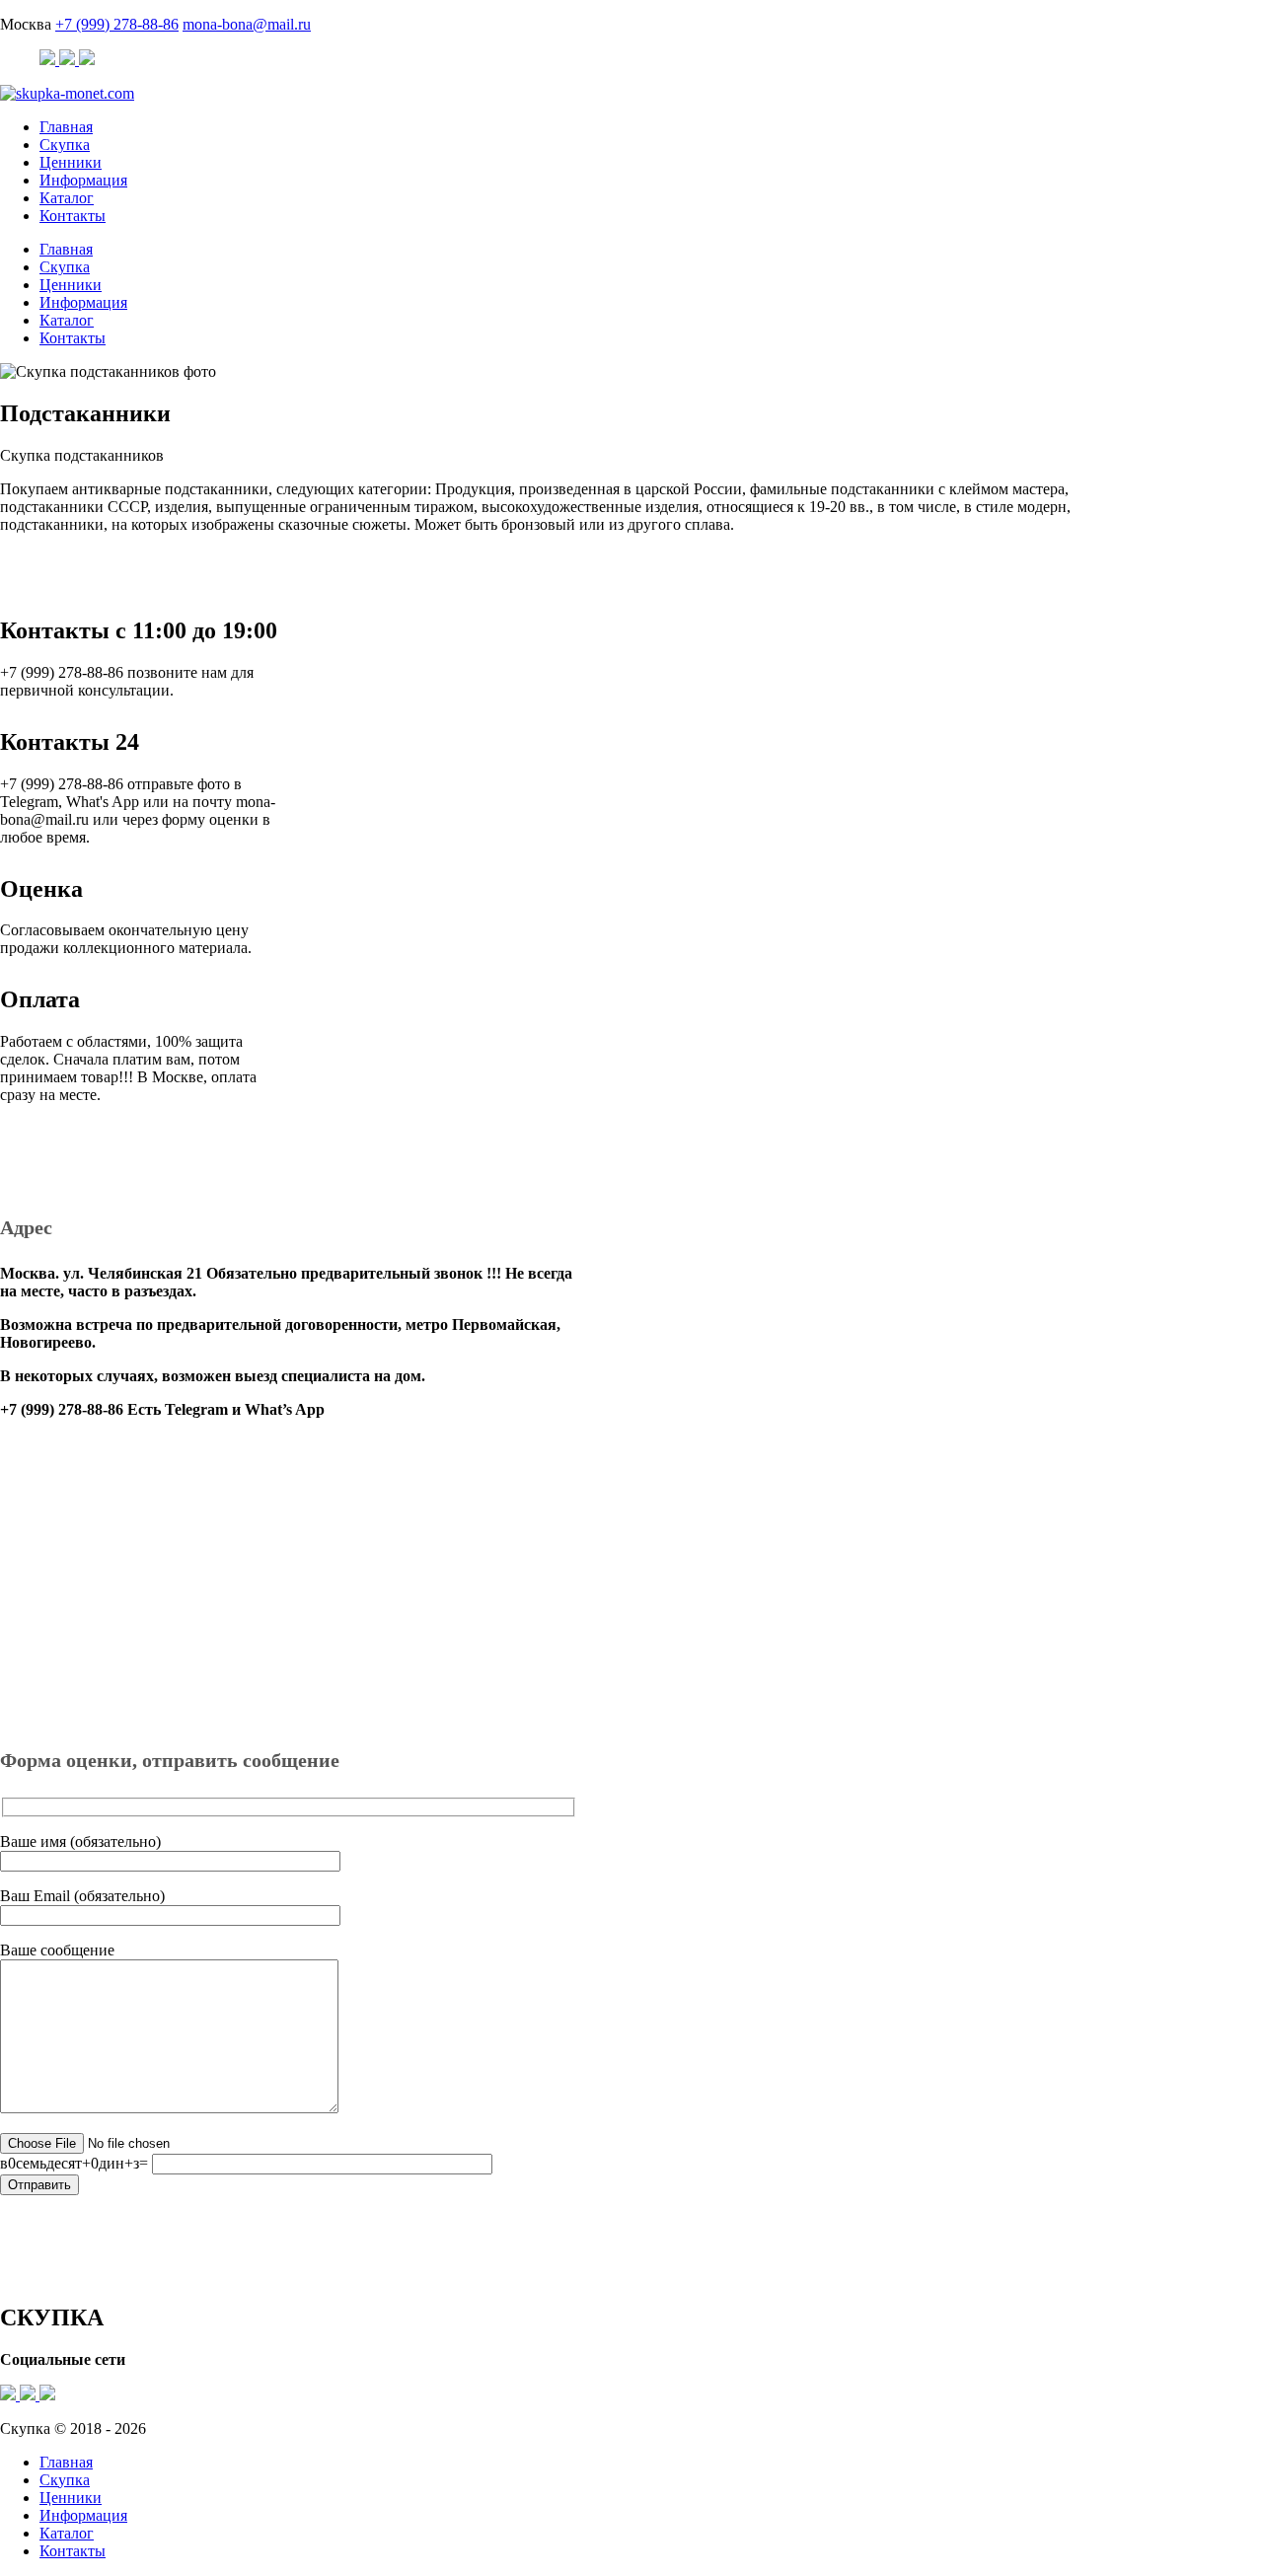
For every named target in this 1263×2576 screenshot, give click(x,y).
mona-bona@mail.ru (247, 24)
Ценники (71, 162)
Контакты (73, 216)
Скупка (65, 145)
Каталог (67, 198)
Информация (83, 180)
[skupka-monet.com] (67, 93)
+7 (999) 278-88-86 (117, 24)
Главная (66, 127)
